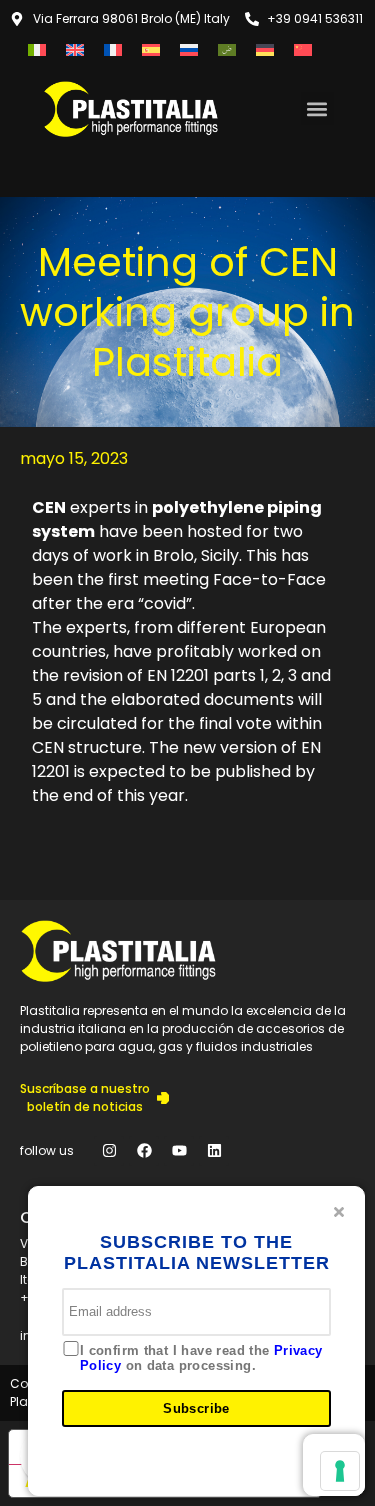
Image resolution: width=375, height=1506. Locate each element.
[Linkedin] (214, 1151)
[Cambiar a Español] (151, 49)
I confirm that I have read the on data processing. (201, 1358)
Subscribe (196, 1408)
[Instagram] (109, 1151)
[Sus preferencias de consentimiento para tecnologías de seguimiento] (340, 1471)
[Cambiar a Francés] (113, 49)
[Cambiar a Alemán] (265, 49)
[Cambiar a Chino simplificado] (303, 49)
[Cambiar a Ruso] (189, 49)
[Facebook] (144, 1151)
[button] (317, 108)
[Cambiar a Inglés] (75, 49)
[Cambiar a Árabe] (227, 49)
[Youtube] (179, 1151)
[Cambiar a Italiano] (37, 49)
